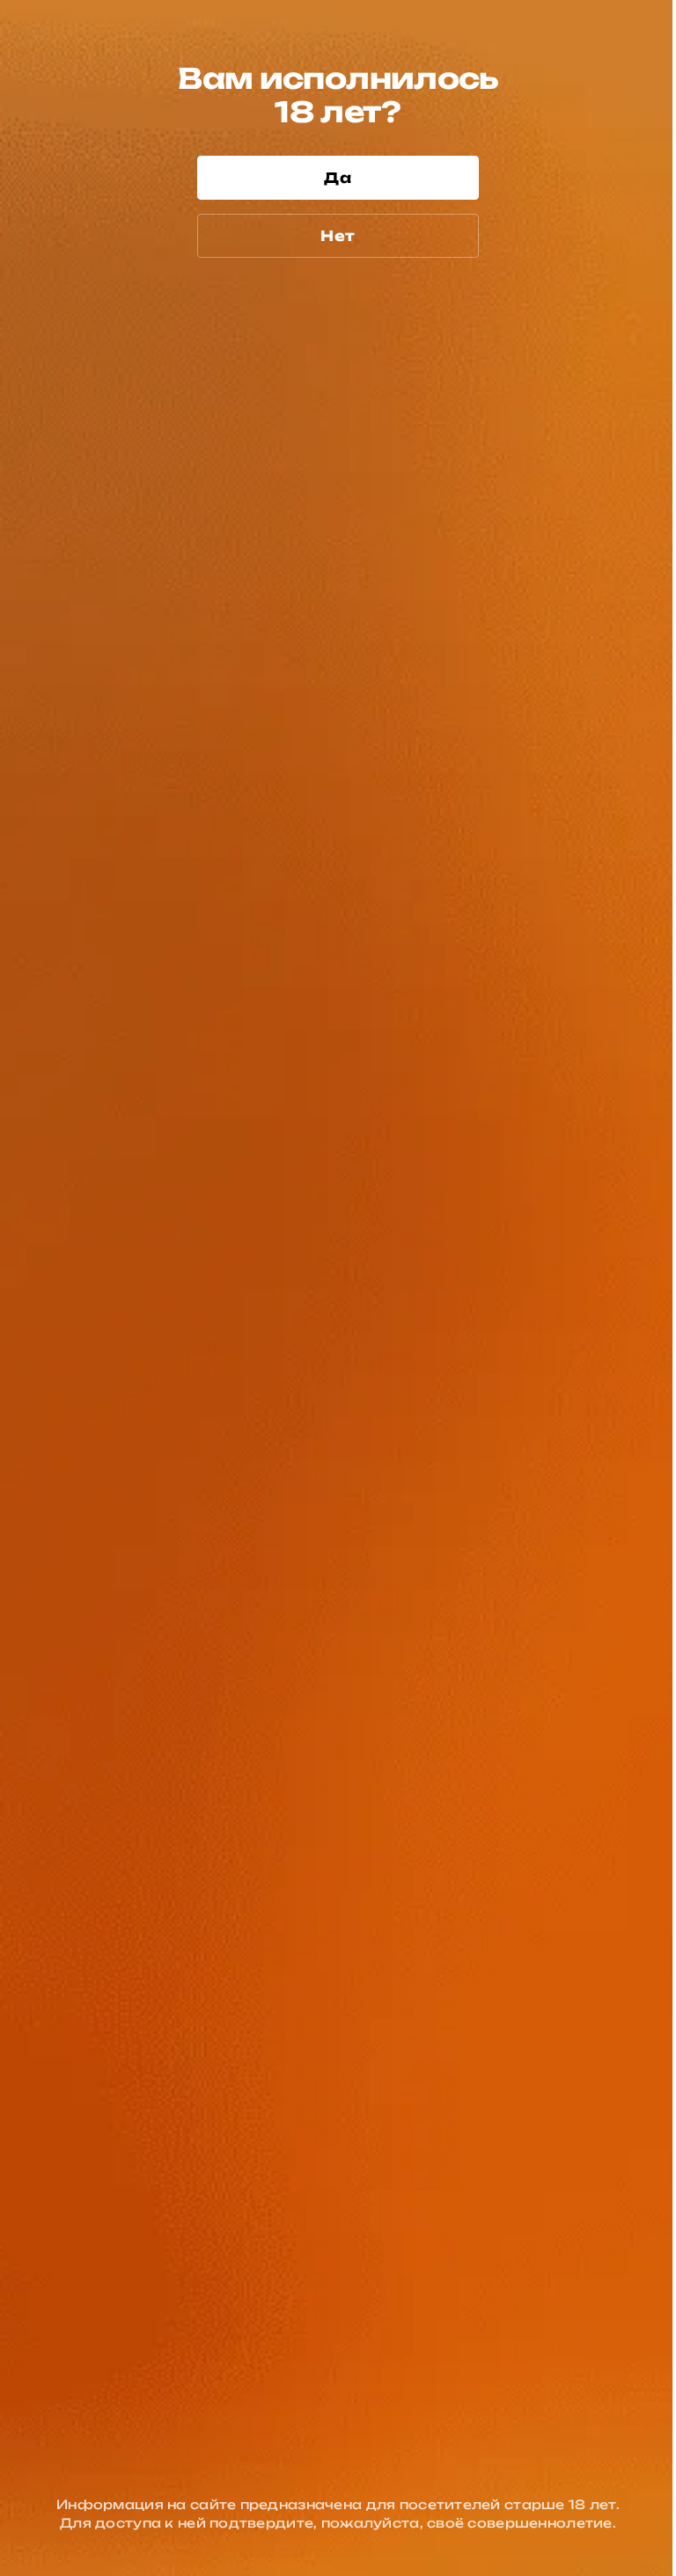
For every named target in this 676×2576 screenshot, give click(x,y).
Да (338, 178)
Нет (338, 236)
